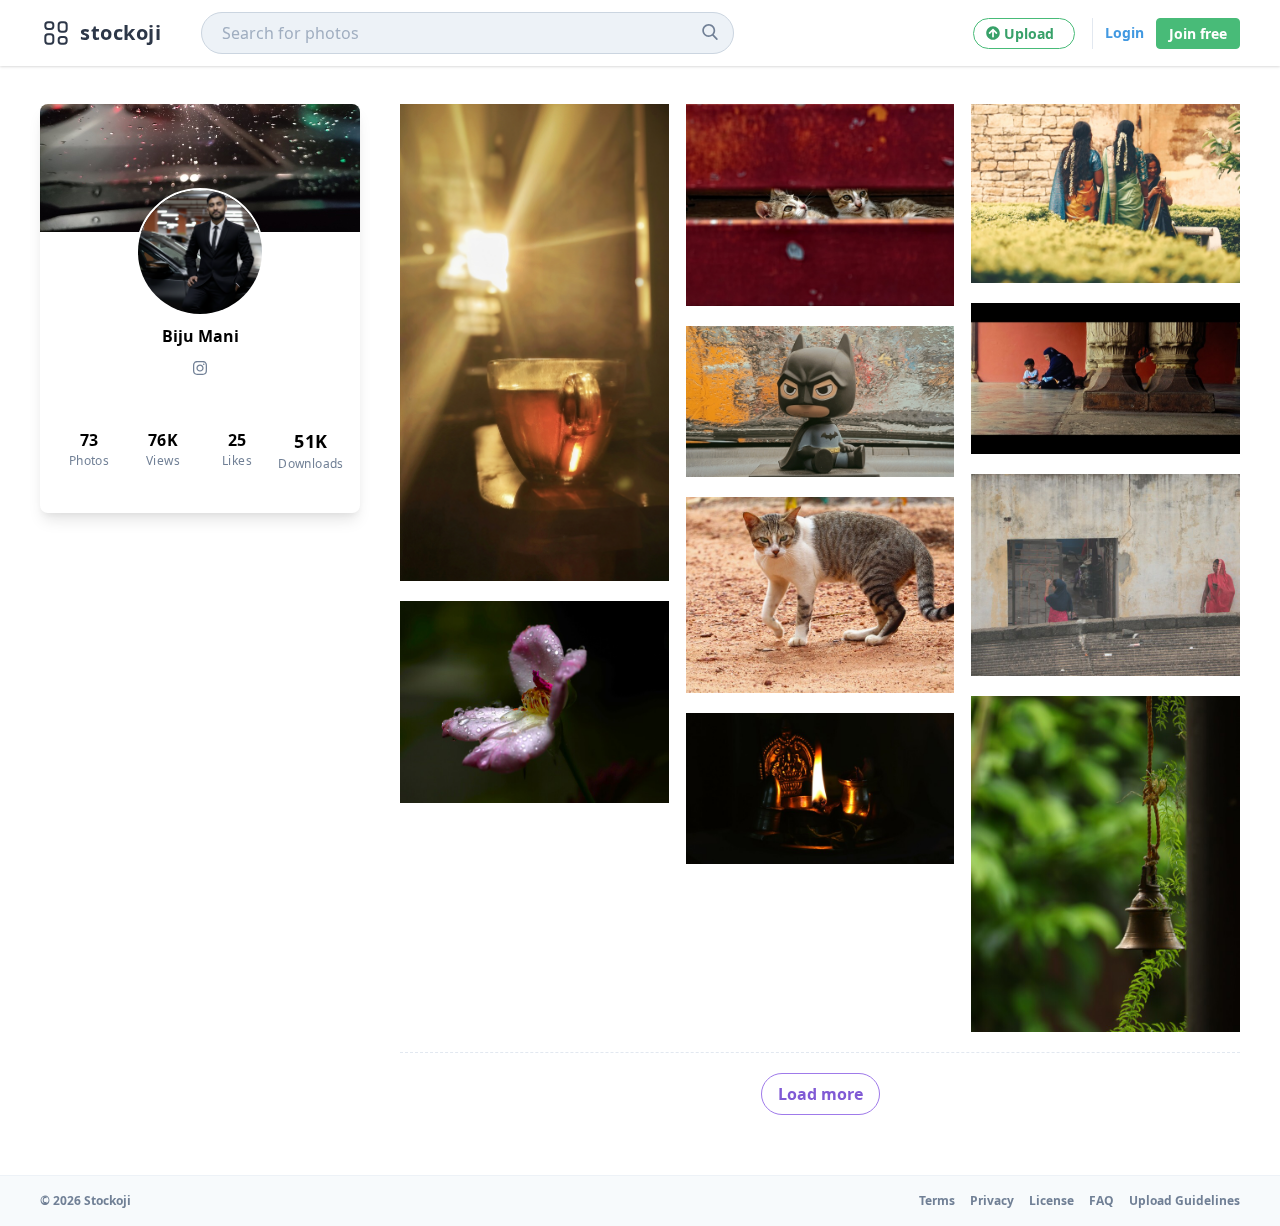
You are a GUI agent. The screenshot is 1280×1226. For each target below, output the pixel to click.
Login (1124, 32)
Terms (937, 1200)
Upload (1033, 33)
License (1051, 1200)
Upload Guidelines (1184, 1200)
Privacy (992, 1200)
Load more (820, 1094)
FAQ (1101, 1200)
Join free (1198, 33)
